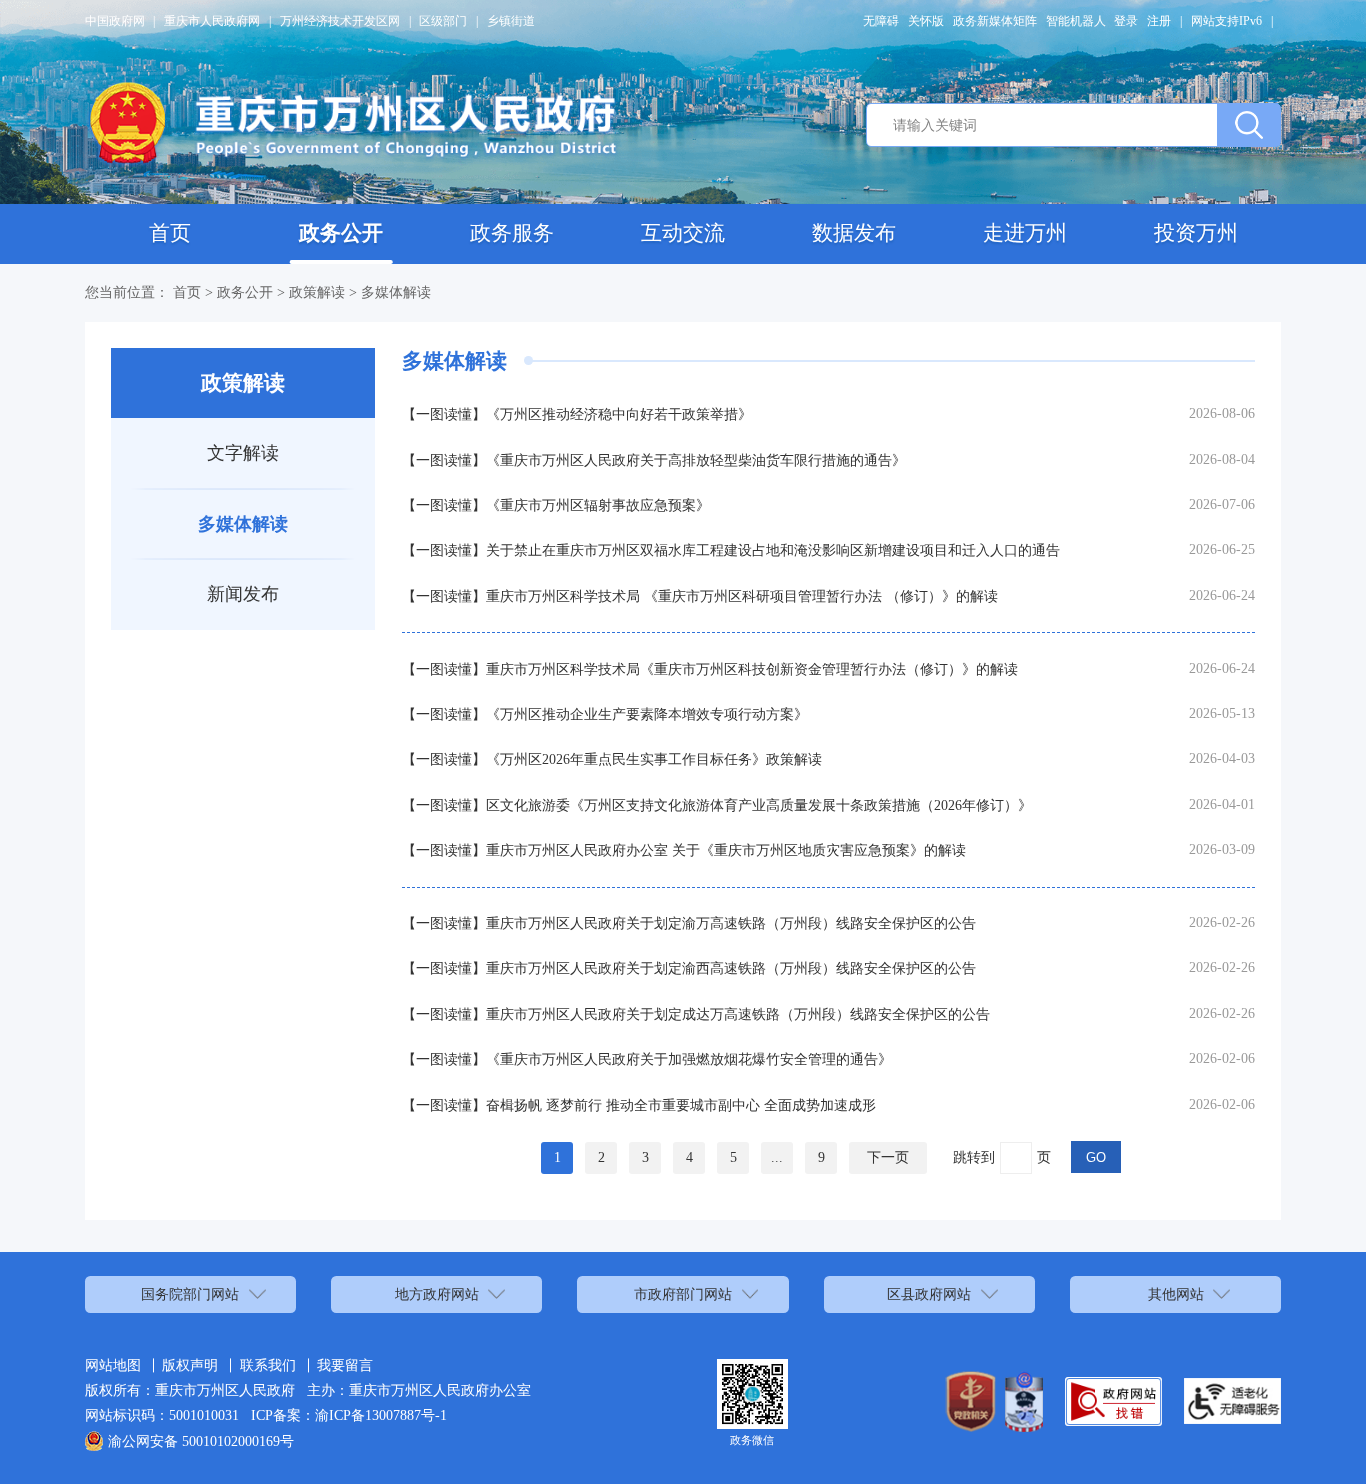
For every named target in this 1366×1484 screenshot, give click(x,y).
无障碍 (881, 21)
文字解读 (243, 453)
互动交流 (683, 233)
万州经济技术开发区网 (340, 21)
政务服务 (512, 233)
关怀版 (926, 21)
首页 (170, 233)
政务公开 (341, 233)
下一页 (888, 1157)
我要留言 (345, 1365)
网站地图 (113, 1365)
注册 (1159, 21)
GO (1096, 1157)
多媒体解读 (396, 292)
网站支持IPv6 (1226, 21)
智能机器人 (1076, 21)
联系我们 (268, 1365)
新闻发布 (243, 594)
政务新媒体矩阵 (995, 21)
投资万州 (1196, 233)
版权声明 (190, 1365)
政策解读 (317, 292)
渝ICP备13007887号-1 (381, 1415)
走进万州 (1025, 233)
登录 (1126, 21)
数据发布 (854, 233)
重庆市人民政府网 (212, 21)
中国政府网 (115, 21)
